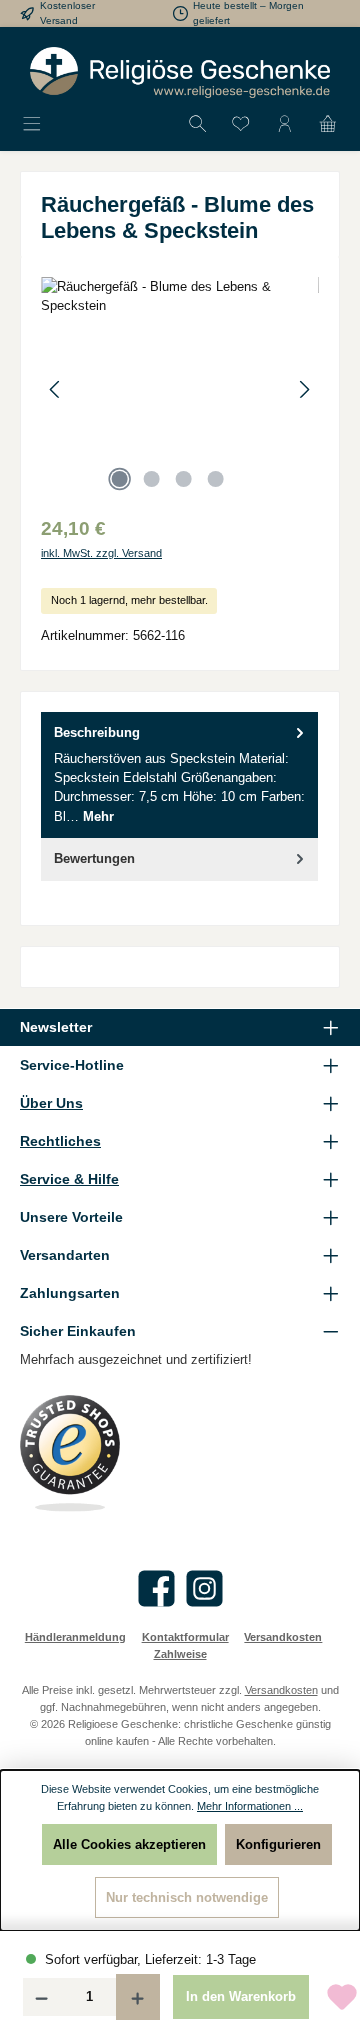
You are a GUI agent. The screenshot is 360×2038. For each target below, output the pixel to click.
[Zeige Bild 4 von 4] (215, 479)
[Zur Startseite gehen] (180, 72)
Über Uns (51, 1103)
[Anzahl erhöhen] (138, 1997)
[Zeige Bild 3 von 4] (183, 479)
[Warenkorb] (328, 124)
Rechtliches (60, 1141)
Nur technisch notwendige (187, 1897)
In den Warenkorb (241, 1996)
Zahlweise (180, 1654)
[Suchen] (198, 124)
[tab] (179, 775)
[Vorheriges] (56, 389)
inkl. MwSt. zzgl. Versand (101, 553)
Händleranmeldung (75, 1637)
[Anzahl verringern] (41, 1997)
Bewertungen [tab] (94, 858)
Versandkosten (283, 1637)
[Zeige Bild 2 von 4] (151, 479)
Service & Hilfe (69, 1179)
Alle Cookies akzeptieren (129, 1844)
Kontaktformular (185, 1637)
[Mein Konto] (285, 124)
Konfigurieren (278, 1844)
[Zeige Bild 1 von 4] (119, 479)
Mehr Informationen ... (250, 1806)
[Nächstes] (304, 389)
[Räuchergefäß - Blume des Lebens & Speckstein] (180, 389)
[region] (180, 389)
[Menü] (32, 124)
